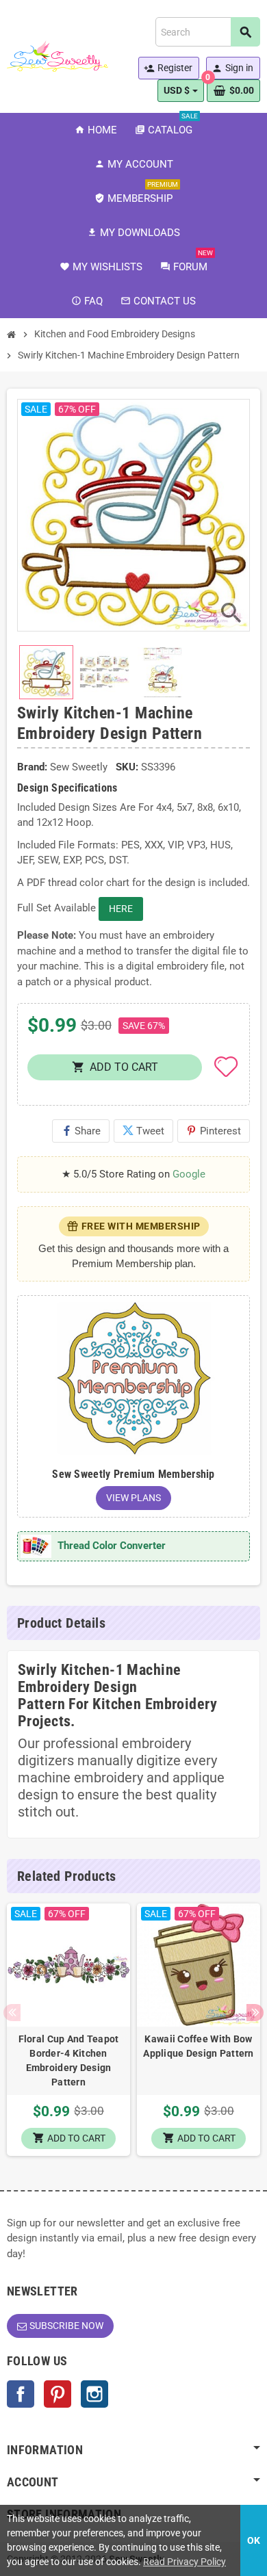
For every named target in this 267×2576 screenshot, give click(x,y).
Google (189, 1174)
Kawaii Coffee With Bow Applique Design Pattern (198, 2046)
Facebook (21, 2394)
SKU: (127, 767)
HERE (121, 909)
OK (254, 2540)
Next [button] (255, 2013)
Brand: (32, 767)
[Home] (12, 335)
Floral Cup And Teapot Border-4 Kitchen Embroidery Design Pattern (69, 2060)
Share (81, 1131)
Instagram (94, 2394)
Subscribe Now (66, 2326)
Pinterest (214, 1131)
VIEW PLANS (133, 1498)
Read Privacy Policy (185, 2562)
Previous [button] (12, 2013)
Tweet (143, 1131)
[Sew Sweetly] (58, 55)
